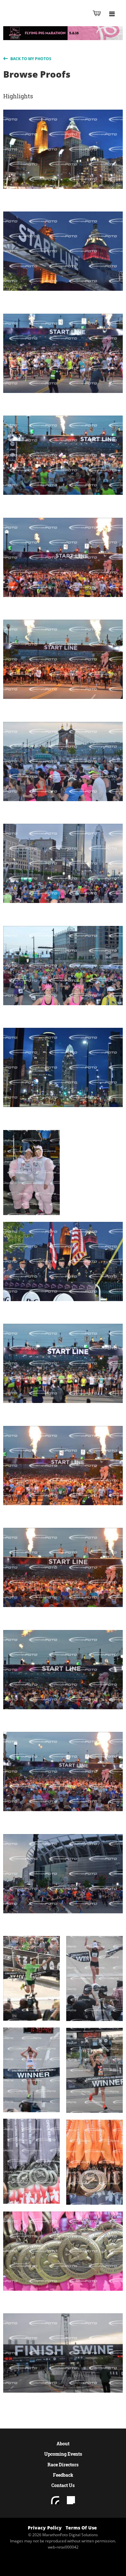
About (63, 2444)
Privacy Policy (45, 2528)
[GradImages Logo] (37, 20)
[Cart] (97, 13)
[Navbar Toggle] (112, 14)
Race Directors (63, 2465)
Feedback (63, 2475)
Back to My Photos (30, 59)
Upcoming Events (63, 2454)
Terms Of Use (81, 2528)
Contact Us (63, 2485)
